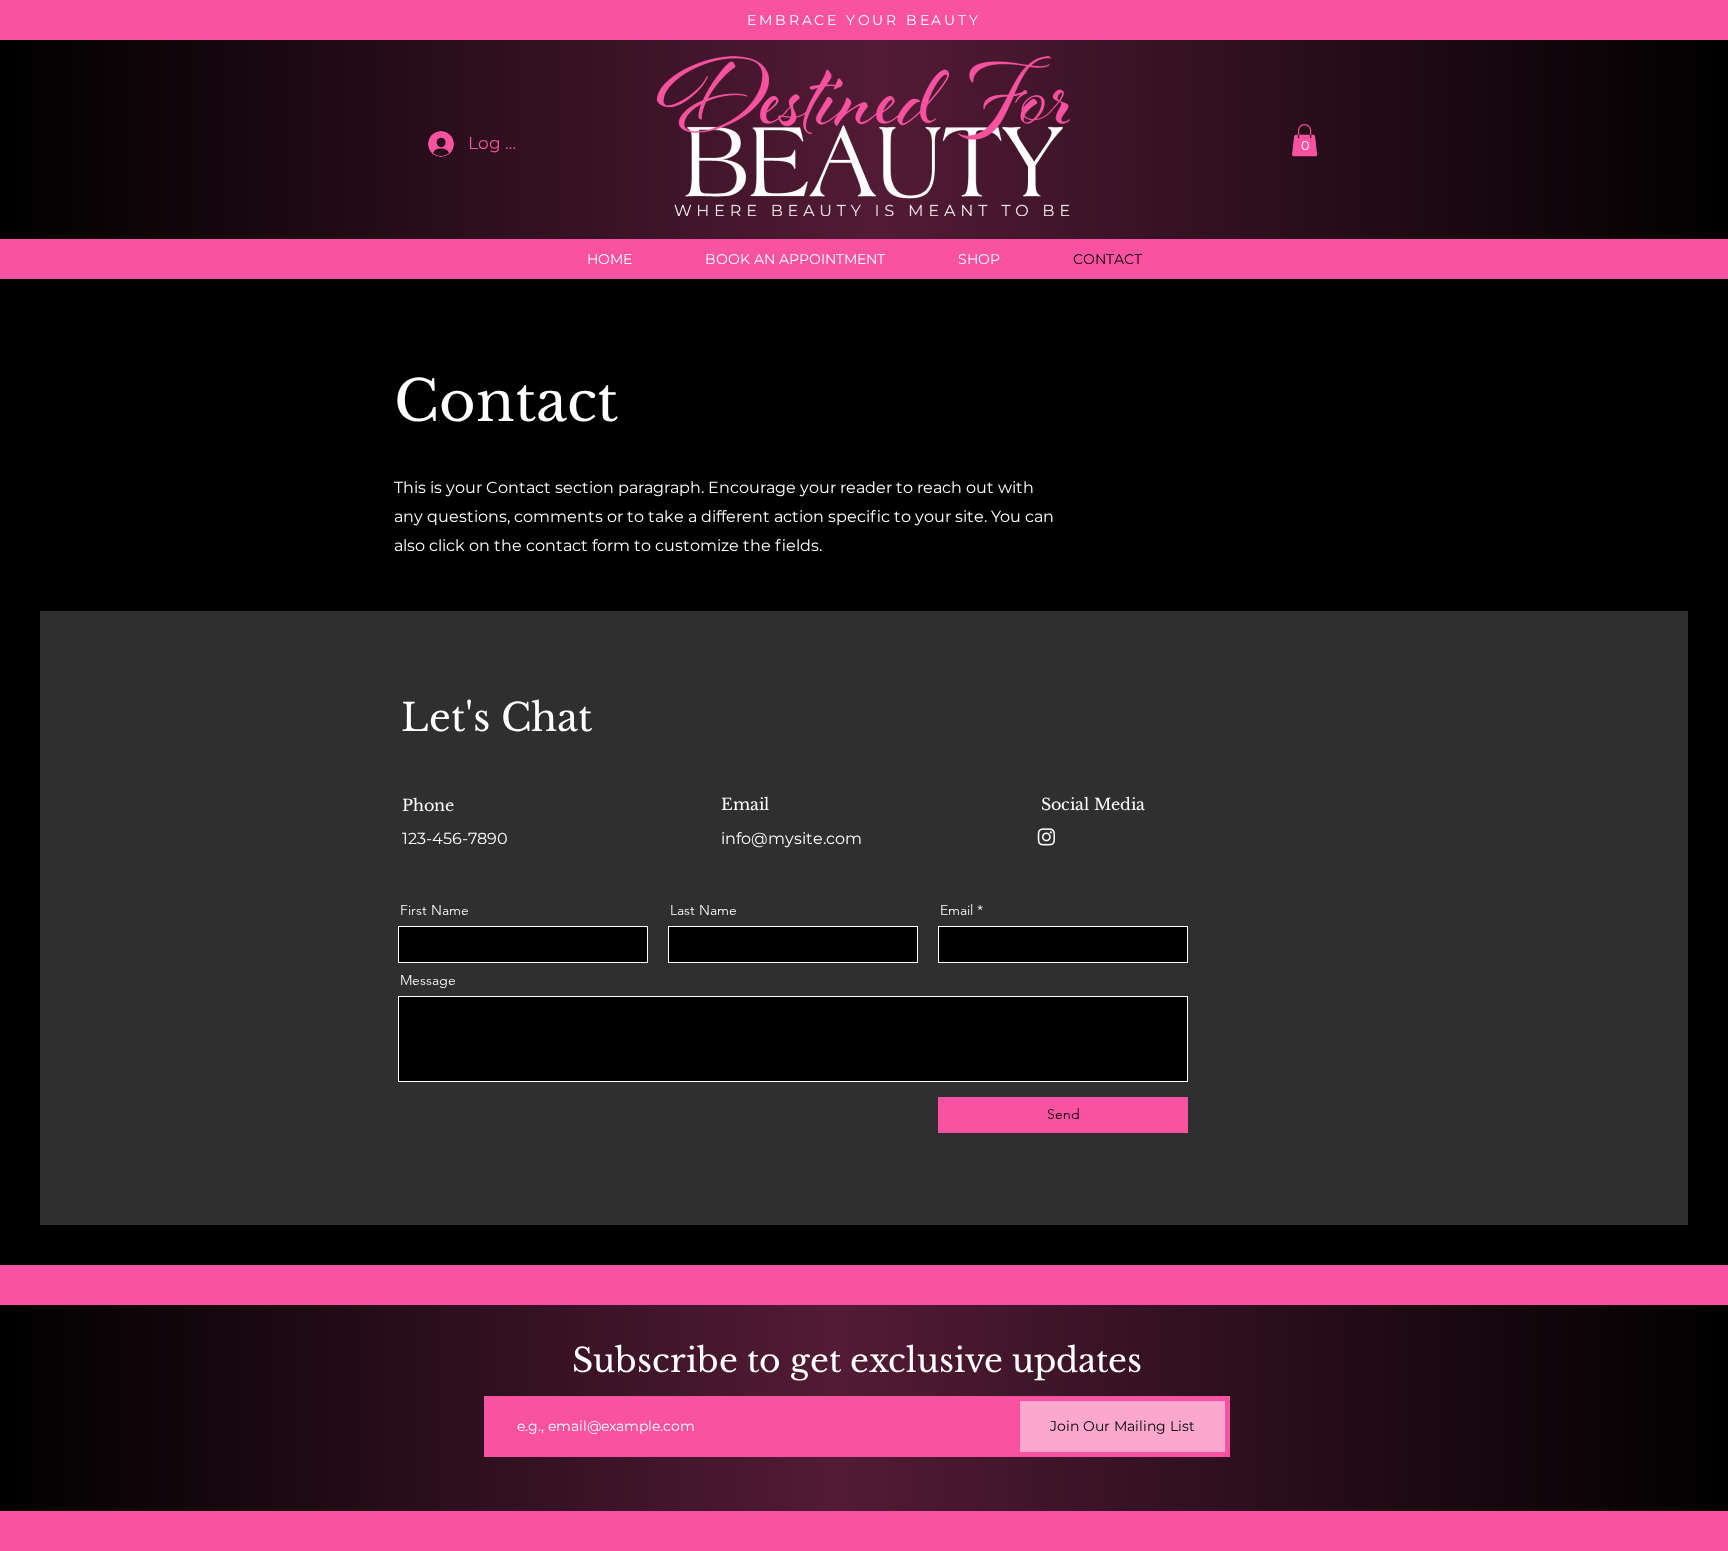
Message (428, 980)
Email (956, 910)
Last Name (703, 910)
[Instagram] (1046, 836)
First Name (434, 910)
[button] (1304, 140)
